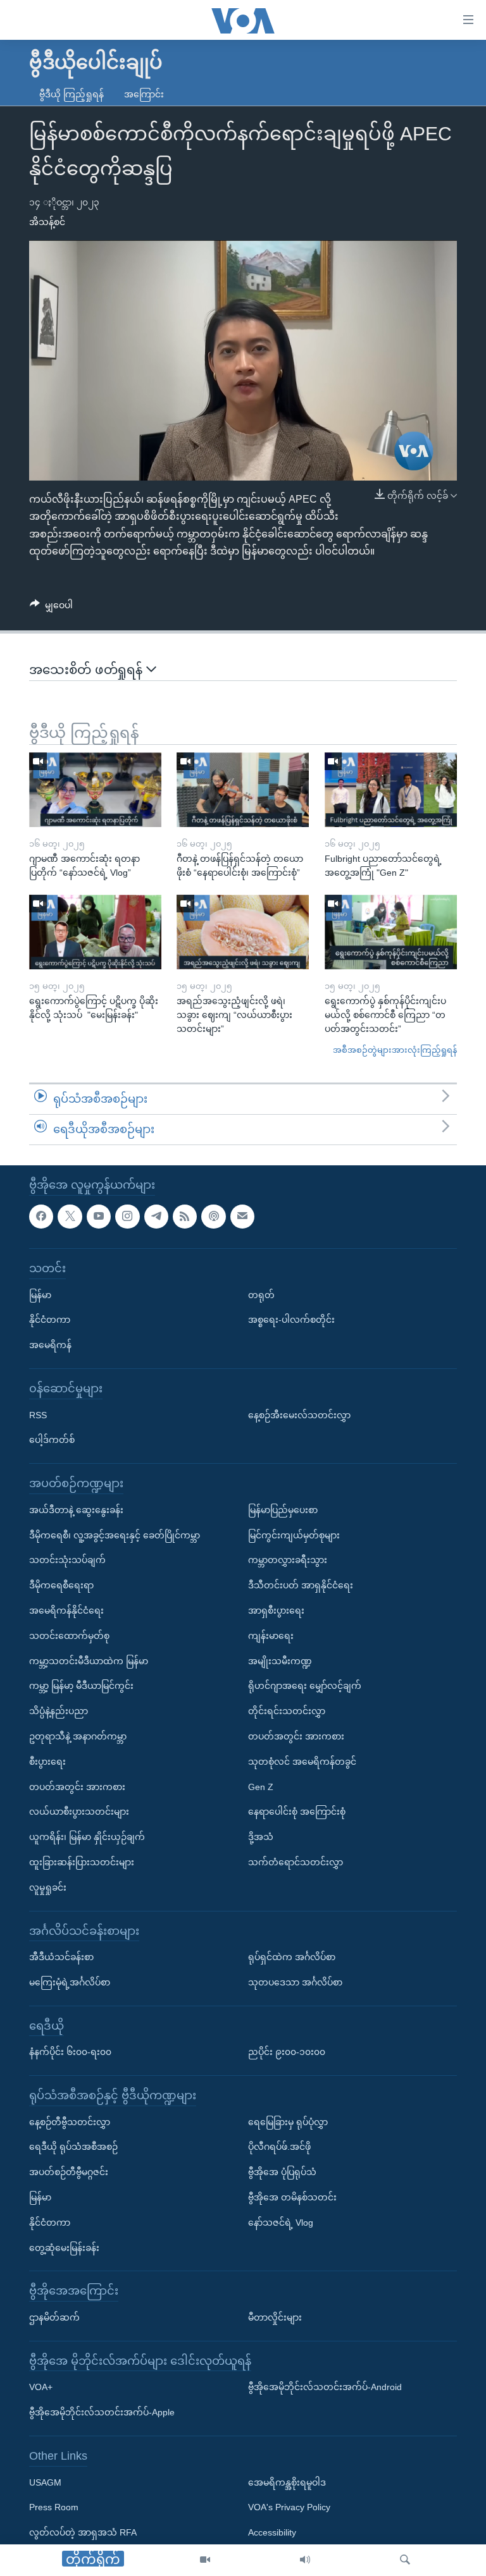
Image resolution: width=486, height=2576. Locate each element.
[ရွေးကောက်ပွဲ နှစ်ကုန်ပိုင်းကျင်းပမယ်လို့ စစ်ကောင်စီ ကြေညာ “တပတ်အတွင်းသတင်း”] (391, 932)
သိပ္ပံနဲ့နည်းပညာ (59, 1711)
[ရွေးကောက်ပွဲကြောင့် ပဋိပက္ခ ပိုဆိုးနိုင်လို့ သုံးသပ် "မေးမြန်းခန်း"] (95, 932)
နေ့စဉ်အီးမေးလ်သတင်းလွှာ (299, 1414)
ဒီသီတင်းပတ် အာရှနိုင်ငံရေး (301, 1585)
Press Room (54, 2507)
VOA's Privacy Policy (289, 2507)
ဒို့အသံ (261, 1837)
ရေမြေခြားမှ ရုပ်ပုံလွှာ (288, 2121)
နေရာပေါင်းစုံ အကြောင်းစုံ (297, 1812)
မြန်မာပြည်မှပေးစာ (283, 1509)
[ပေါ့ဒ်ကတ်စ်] (213, 1216)
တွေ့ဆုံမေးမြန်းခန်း (64, 2247)
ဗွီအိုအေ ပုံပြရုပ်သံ (282, 2172)
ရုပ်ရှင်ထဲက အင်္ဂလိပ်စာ (292, 1957)
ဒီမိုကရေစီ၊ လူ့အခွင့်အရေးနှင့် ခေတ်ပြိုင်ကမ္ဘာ (115, 1535)
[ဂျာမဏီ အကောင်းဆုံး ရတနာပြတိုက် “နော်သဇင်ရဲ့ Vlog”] (95, 790)
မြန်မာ (40, 1294)
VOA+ (41, 2387)
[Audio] (305, 2560)
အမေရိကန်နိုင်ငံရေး (66, 1610)
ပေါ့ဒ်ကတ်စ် (52, 1440)
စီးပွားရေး (47, 1761)
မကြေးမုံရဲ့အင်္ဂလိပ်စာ (70, 1982)
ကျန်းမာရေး (271, 1635)
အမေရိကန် (50, 1345)
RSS (38, 1414)
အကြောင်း (144, 94)
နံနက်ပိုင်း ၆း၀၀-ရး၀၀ (70, 2052)
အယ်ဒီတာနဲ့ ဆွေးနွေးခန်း (76, 1509)
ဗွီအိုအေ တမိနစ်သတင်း (292, 2197)
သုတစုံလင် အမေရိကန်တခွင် (302, 1761)
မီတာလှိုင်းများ (275, 2317)
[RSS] (185, 1216)
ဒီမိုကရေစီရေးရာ (61, 1585)
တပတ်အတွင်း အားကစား (77, 1786)
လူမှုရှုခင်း (48, 1887)
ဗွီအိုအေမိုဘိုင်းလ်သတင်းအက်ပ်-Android (325, 2387)
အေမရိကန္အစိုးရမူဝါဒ (287, 2482)
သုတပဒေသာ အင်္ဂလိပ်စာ (295, 1982)
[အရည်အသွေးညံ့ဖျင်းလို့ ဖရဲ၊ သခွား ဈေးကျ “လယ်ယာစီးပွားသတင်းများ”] (243, 932)
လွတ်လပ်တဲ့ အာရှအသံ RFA (83, 2532)
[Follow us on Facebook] (41, 1216)
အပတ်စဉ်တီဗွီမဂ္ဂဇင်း (69, 2172)
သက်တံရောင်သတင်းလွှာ (296, 1862)
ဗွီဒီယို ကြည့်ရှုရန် (72, 94)
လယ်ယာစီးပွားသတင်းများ (79, 1812)
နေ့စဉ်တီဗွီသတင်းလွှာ (70, 2121)
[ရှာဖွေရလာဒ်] (405, 2560)
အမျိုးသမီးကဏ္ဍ (280, 1660)
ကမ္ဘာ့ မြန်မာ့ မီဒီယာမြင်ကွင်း (81, 1686)
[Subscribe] (242, 1216)
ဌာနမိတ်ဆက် (54, 2317)
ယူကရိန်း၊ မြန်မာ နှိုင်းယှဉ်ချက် (87, 1837)
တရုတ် (261, 1294)
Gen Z (261, 1786)
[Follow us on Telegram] (156, 1216)
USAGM (45, 2482)
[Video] (205, 2560)
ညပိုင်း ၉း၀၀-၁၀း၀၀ (287, 2052)
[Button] (51, 608)
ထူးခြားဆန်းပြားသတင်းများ (82, 1862)
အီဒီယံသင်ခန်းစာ (61, 1957)
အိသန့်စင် (47, 222)
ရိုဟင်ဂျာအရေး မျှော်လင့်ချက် (305, 1686)
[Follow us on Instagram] (127, 1216)
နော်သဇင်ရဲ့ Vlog (281, 2222)
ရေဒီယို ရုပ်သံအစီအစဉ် (73, 2147)
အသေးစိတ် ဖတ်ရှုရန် (88, 670)
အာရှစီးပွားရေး (276, 1610)
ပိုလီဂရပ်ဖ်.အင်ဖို (279, 2147)
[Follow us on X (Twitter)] (70, 1216)
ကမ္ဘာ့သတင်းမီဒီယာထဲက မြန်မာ (89, 1660)
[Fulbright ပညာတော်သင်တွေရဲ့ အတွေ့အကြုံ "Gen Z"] (391, 790)
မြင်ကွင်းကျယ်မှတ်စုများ (294, 1535)
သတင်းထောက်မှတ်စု (69, 1635)
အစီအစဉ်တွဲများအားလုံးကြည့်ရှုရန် (395, 1050)
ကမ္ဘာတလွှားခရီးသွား (288, 1560)
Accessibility (272, 2532)
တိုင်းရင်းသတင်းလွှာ (287, 1711)
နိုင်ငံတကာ (50, 1320)
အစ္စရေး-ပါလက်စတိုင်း (291, 1320)
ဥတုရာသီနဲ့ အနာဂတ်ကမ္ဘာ (78, 1736)
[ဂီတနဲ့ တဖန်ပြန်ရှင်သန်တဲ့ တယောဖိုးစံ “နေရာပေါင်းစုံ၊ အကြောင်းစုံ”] (243, 790)
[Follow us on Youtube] (99, 1216)
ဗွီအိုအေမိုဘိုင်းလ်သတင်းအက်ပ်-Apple (102, 2412)
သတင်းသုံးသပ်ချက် (67, 1560)
